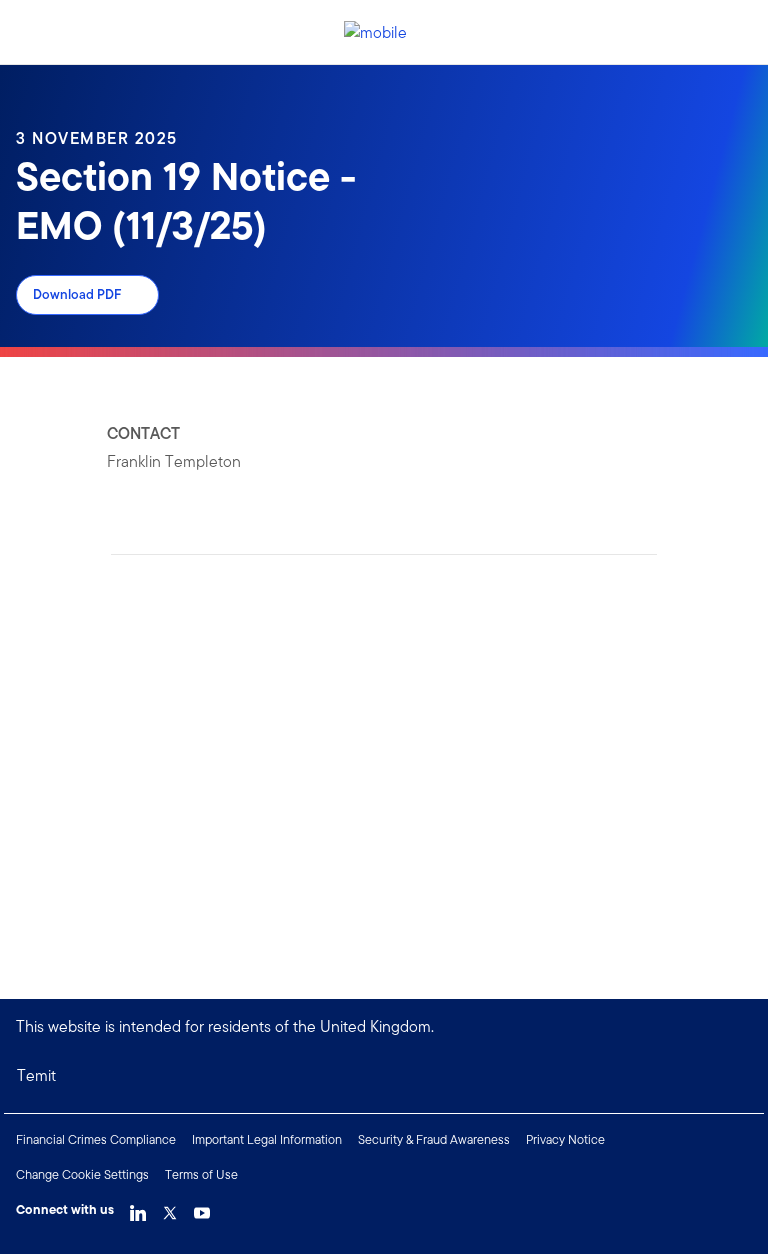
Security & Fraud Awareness (434, 1139)
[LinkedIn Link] (138, 1208)
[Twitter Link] (170, 1208)
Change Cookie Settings (82, 1174)
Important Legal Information (267, 1139)
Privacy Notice (565, 1139)
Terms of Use (201, 1174)
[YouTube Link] (202, 1208)
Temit (36, 1075)
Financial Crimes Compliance (96, 1139)
